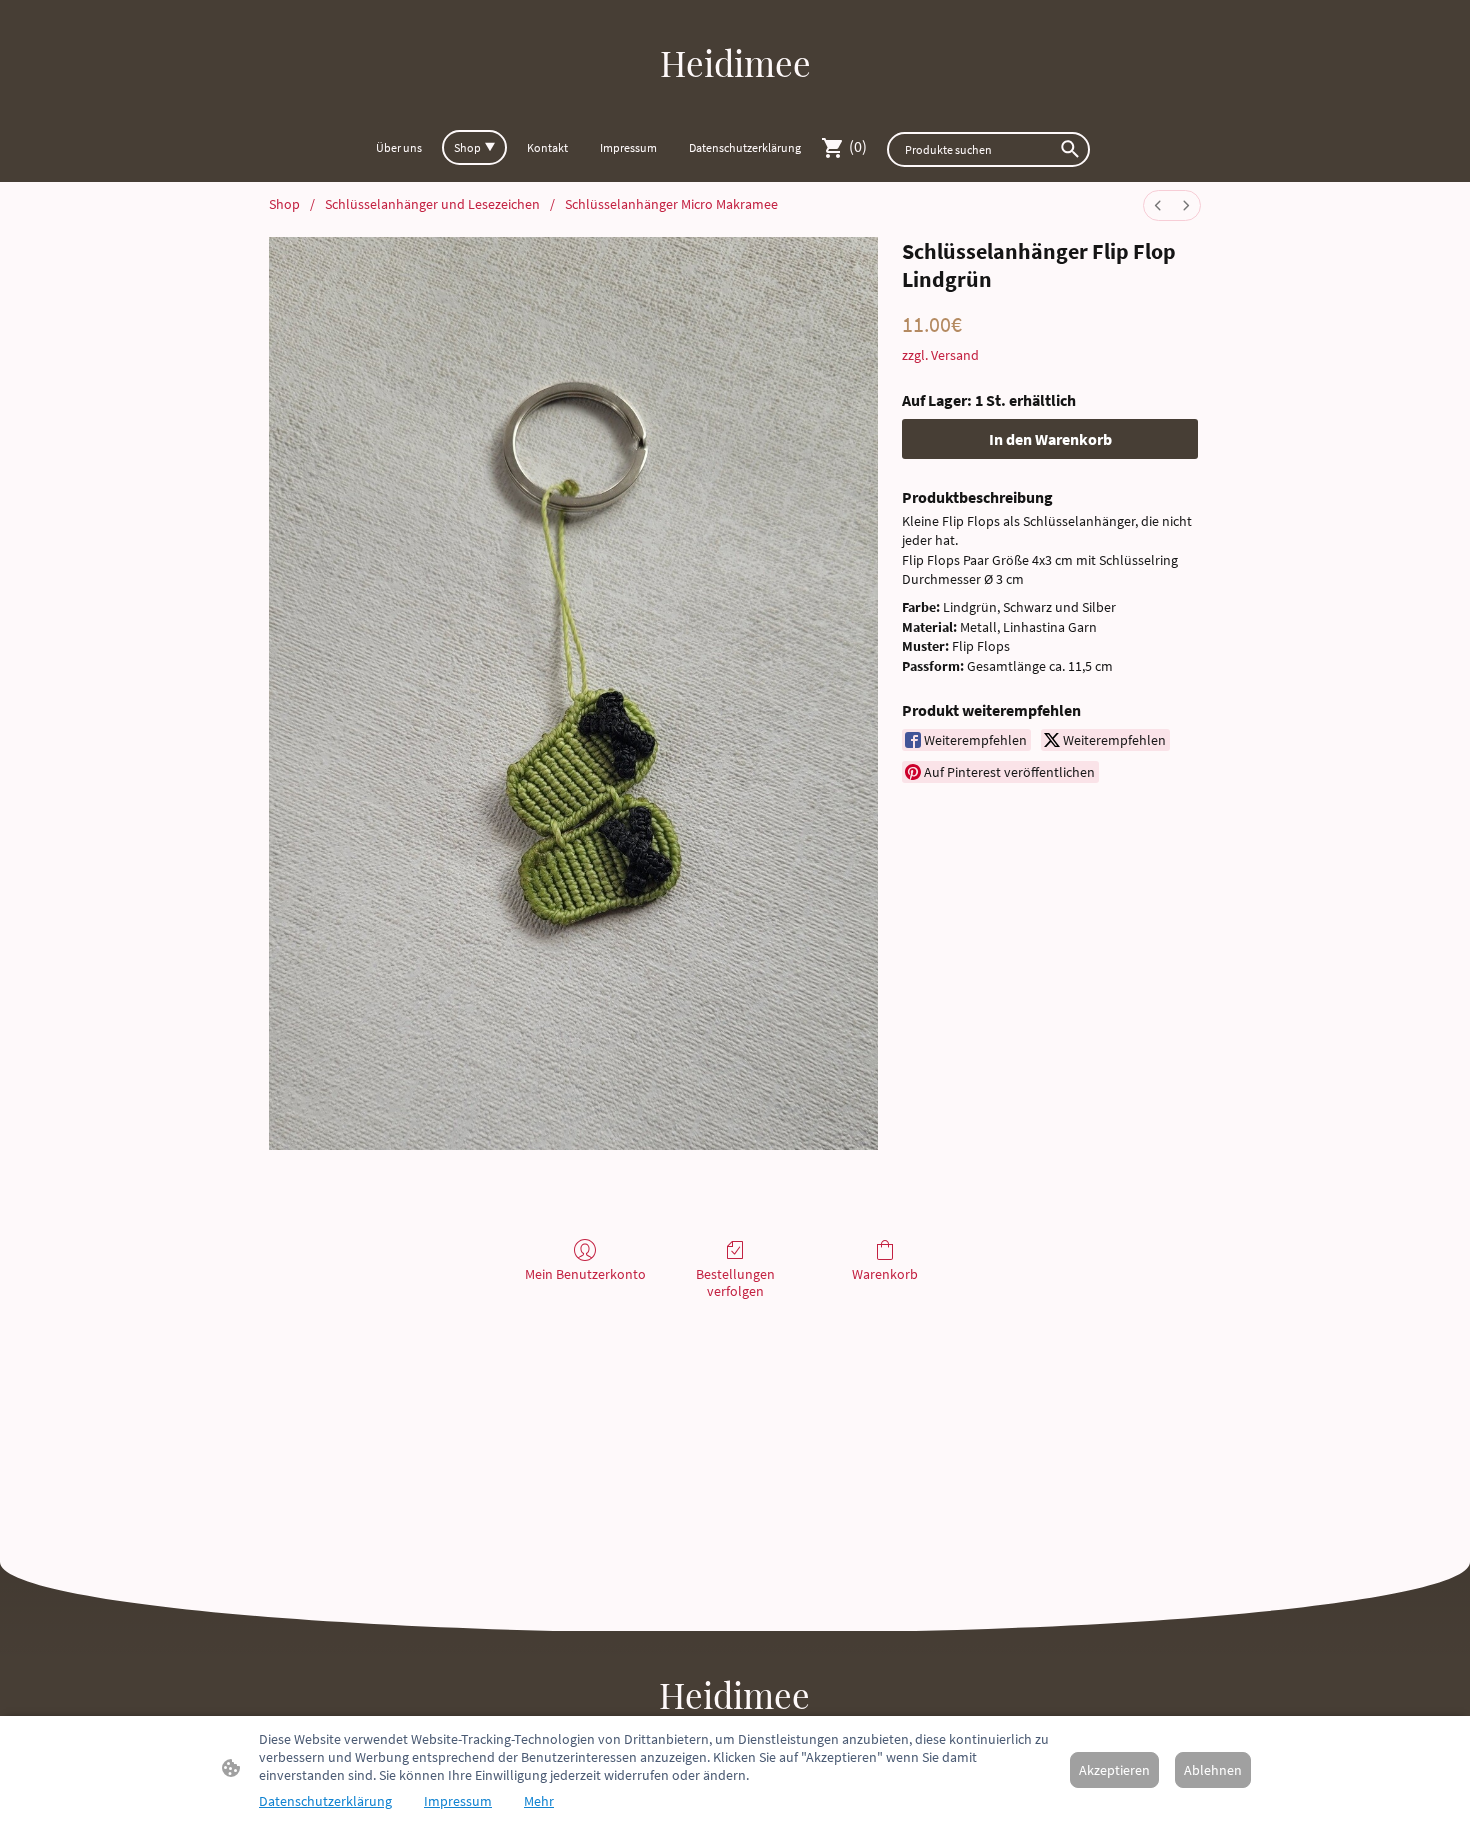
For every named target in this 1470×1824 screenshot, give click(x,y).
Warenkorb (885, 1274)
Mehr (539, 1801)
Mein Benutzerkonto (585, 1274)
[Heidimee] (735, 104)
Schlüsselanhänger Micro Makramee (671, 204)
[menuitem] (1158, 205)
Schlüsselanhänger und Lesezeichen (432, 204)
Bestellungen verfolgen (735, 1282)
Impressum (458, 1801)
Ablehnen (1213, 1770)
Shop (284, 204)
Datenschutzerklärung (325, 1801)
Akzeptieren (1114, 1770)
